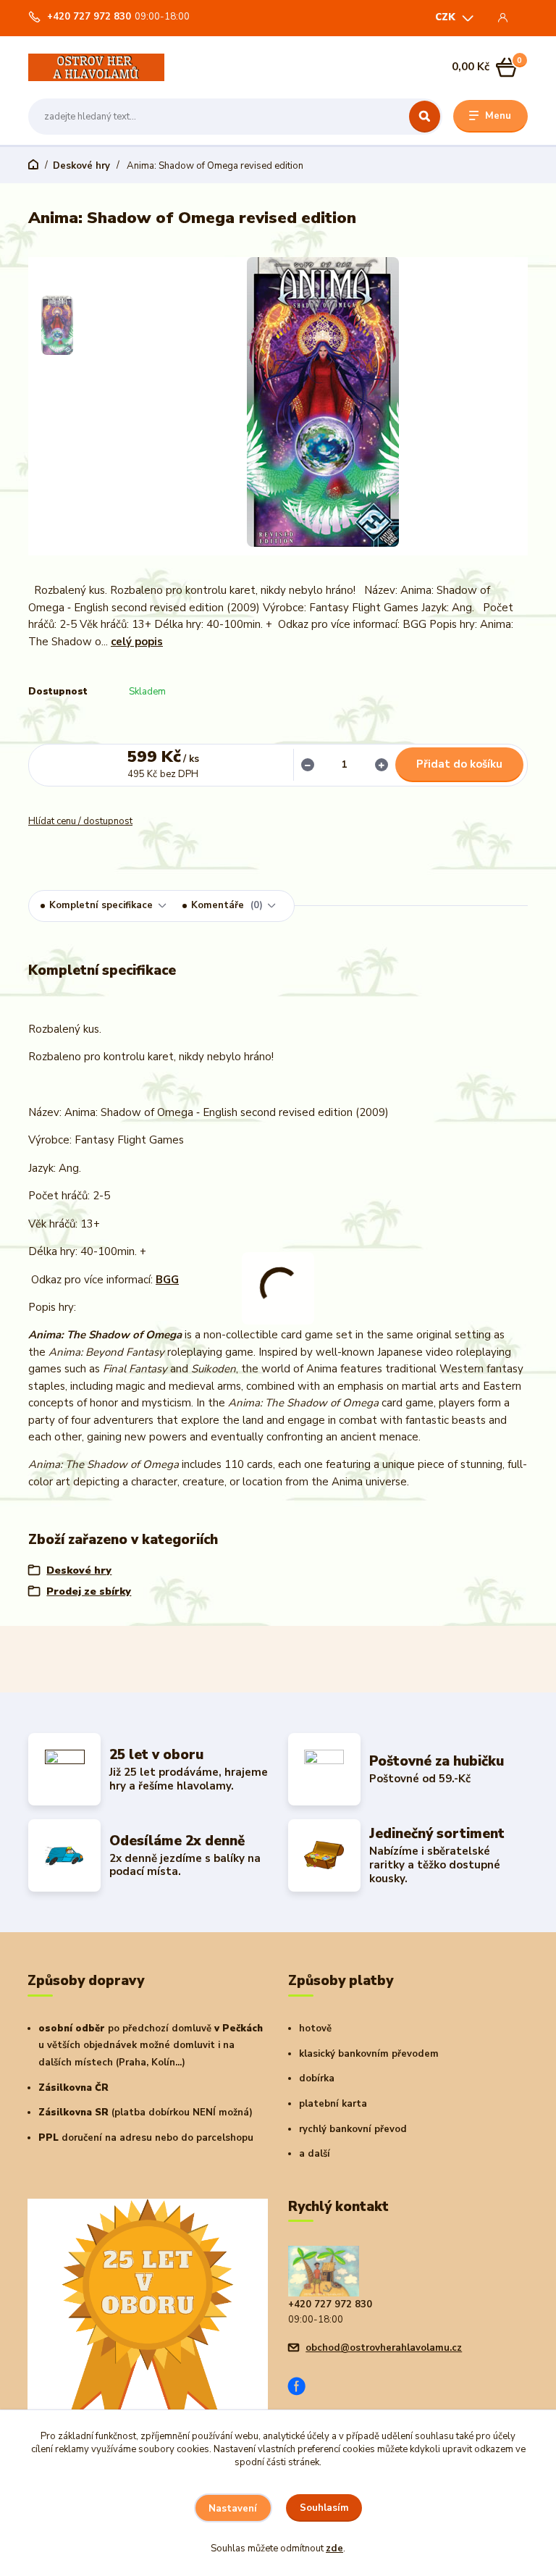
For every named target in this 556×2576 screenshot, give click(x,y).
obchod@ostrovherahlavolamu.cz (384, 2348)
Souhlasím (324, 2508)
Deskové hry (81, 166)
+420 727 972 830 (89, 17)
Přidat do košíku (459, 764)
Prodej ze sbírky (89, 1591)
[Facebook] (302, 2388)
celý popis (137, 642)
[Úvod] (96, 67)
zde (334, 2548)
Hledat (425, 117)
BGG (167, 1280)
